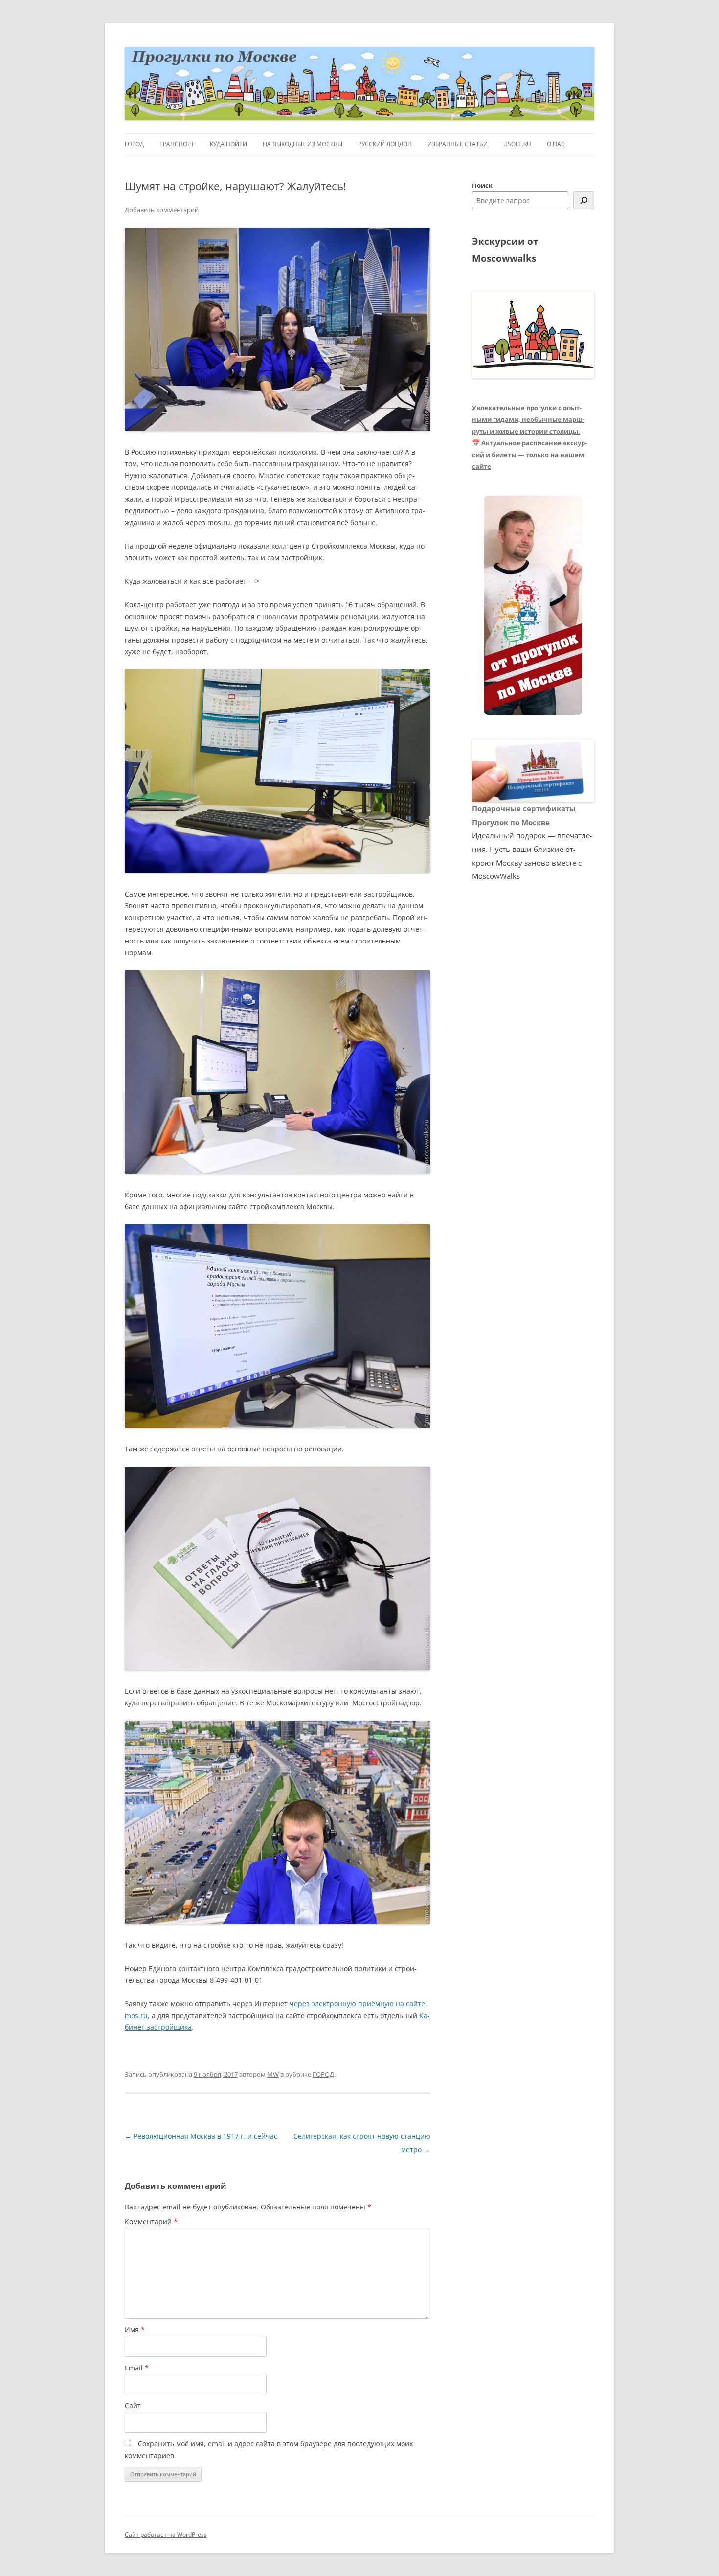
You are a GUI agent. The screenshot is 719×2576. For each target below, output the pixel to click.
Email (137, 2368)
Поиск (482, 185)
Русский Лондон (385, 144)
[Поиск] (584, 200)
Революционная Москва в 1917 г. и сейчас (201, 2136)
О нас (556, 144)
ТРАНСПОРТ (177, 144)
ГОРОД (134, 144)
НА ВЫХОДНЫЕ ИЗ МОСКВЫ (303, 144)
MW (273, 2074)
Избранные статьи (458, 144)
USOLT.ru (517, 144)
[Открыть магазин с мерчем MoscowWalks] (533, 606)
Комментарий (151, 2221)
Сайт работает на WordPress (166, 2535)
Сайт (133, 2405)
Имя (135, 2330)
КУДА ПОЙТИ (228, 144)
